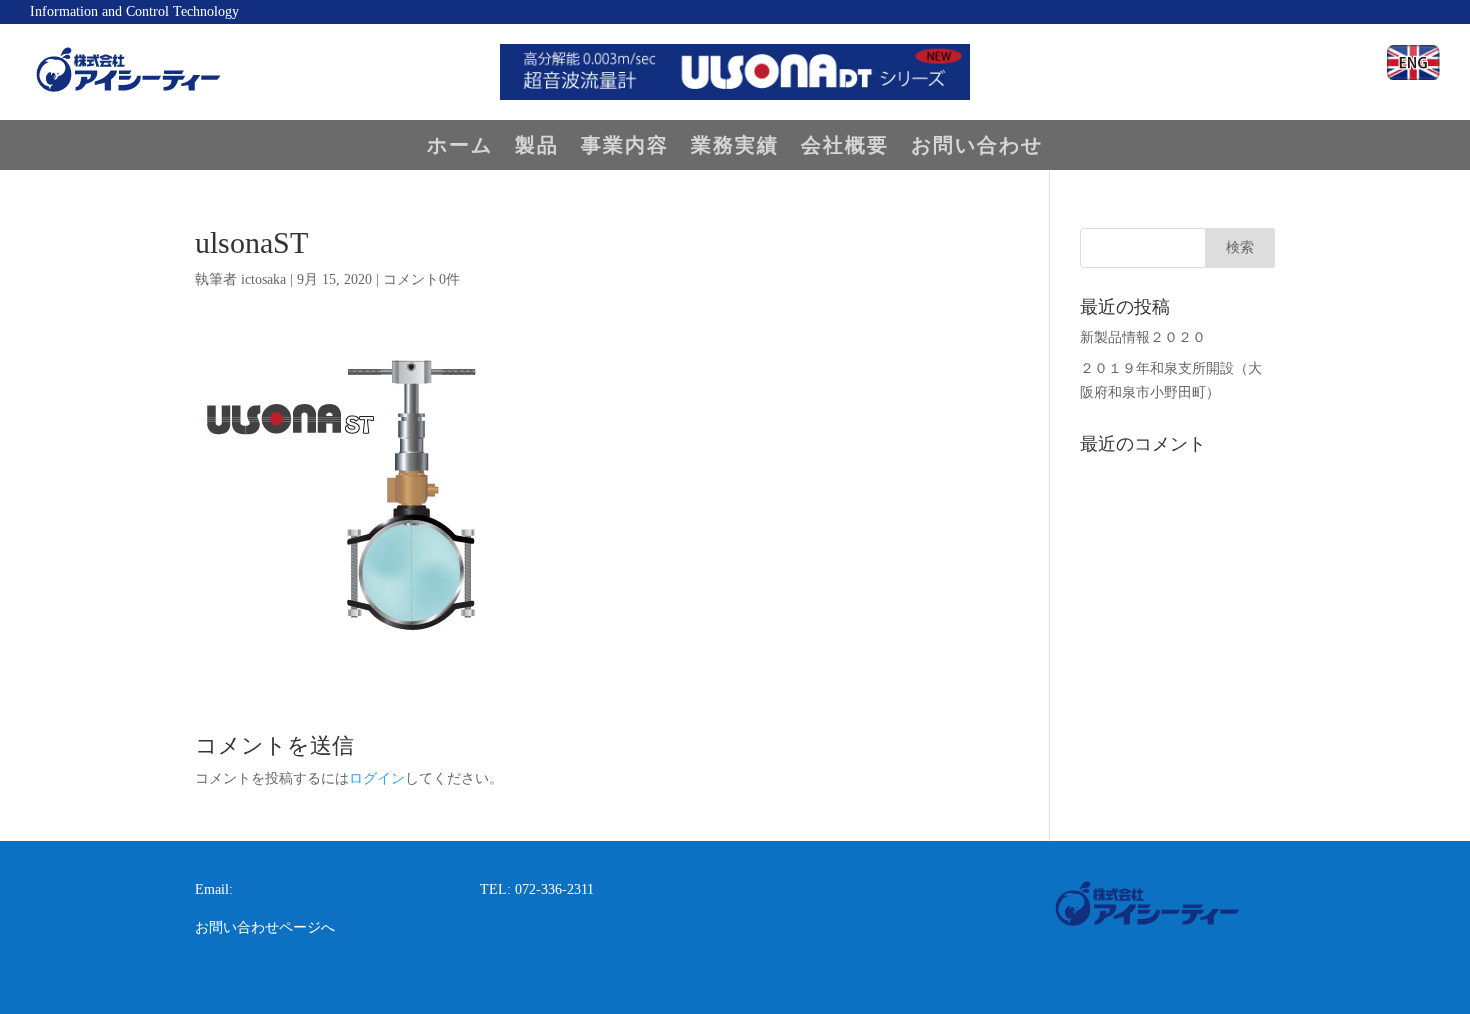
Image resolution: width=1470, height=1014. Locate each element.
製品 (537, 147)
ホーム (460, 147)
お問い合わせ (977, 147)
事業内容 (625, 147)
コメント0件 (421, 279)
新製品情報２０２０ (1143, 337)
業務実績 (735, 147)
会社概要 (845, 147)
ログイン (377, 778)
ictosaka (263, 279)
